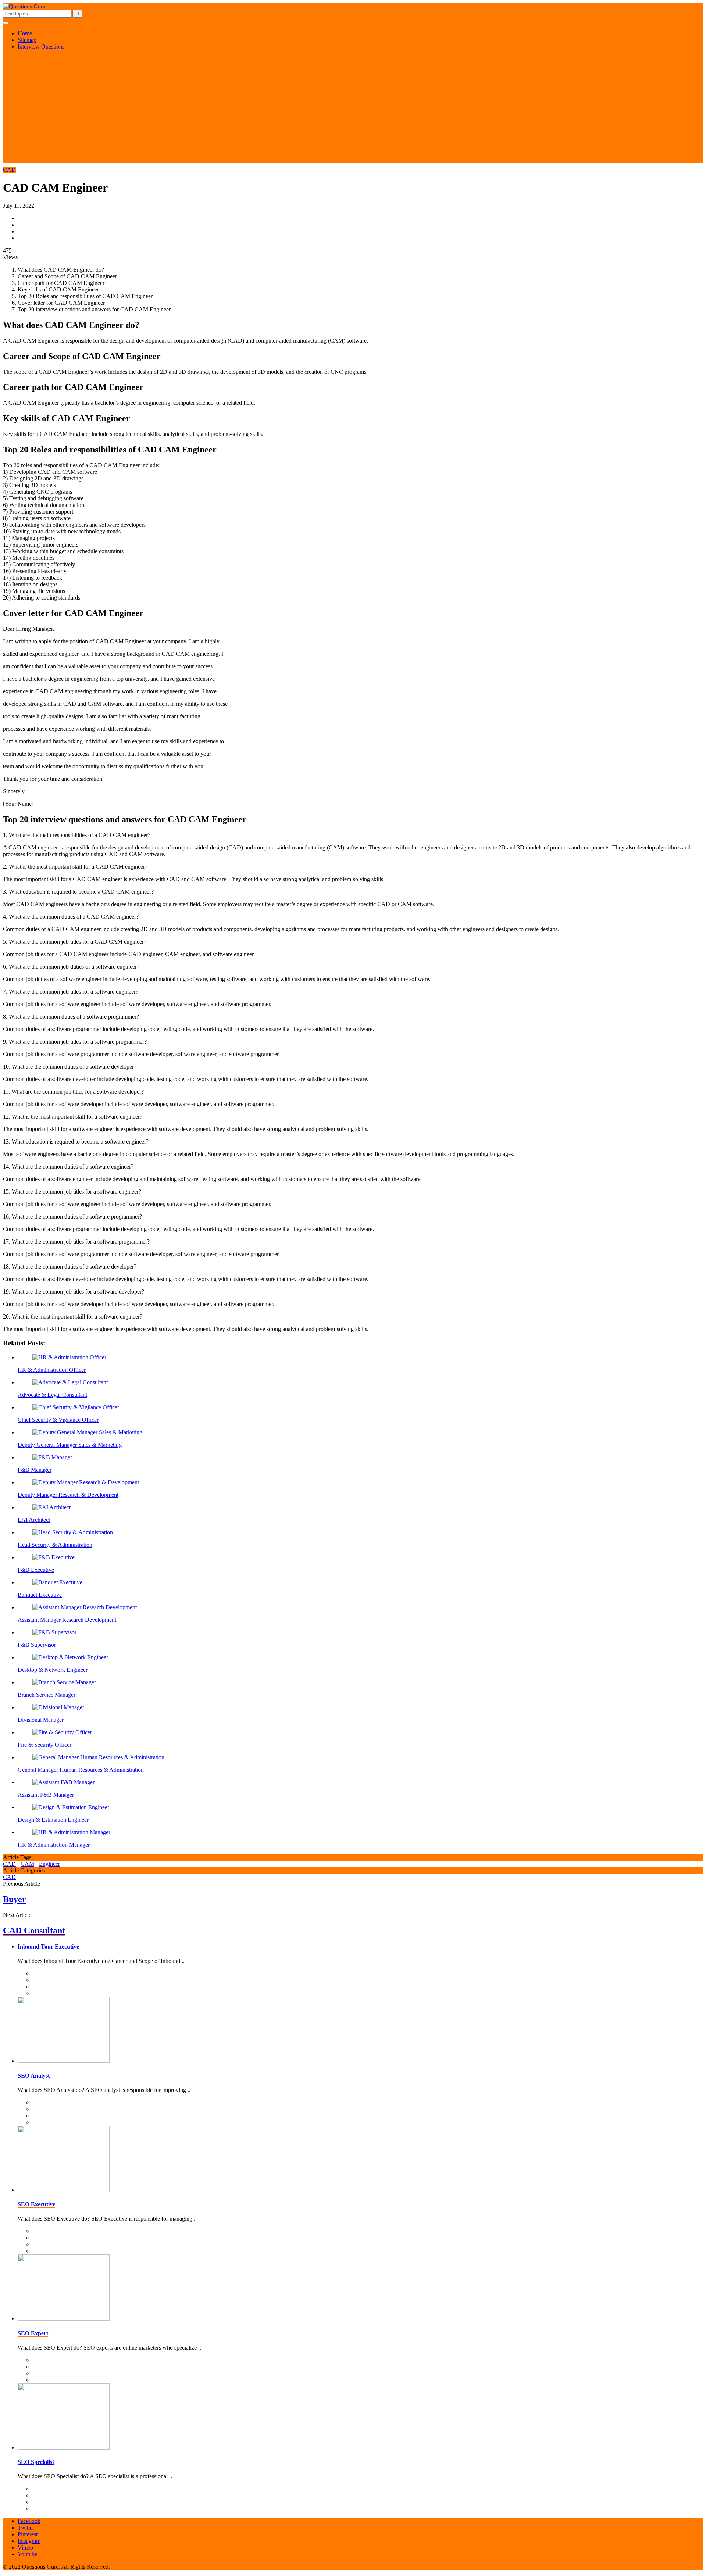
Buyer (15, 1899)
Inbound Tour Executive (48, 1947)
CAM (27, 1864)
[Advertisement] (353, 111)
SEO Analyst (34, 2076)
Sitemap (27, 40)
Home (25, 33)
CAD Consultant (34, 1931)
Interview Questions (41, 46)
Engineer (49, 1864)
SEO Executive (36, 2204)
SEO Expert (33, 2333)
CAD (9, 170)
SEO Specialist (36, 2462)
